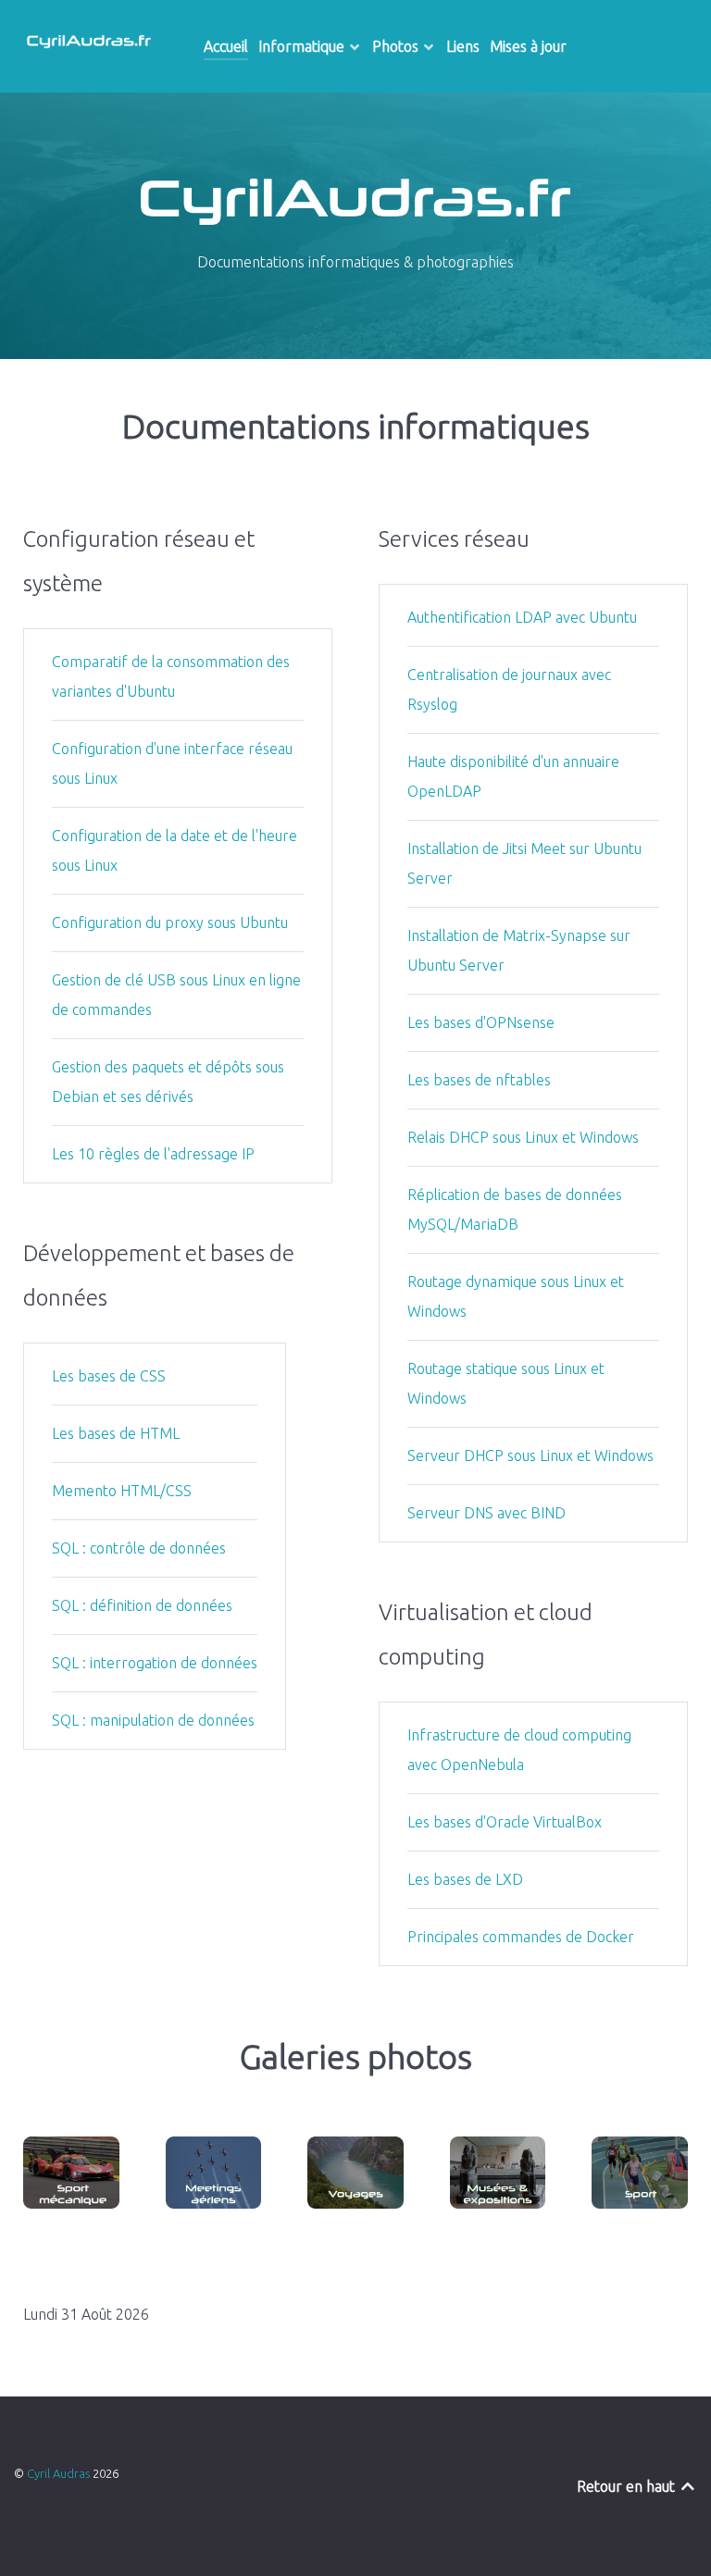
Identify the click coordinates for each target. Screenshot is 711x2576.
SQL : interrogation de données (155, 1663)
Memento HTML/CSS (122, 1491)
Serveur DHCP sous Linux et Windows (530, 1455)
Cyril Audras (60, 2473)
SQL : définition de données (142, 1605)
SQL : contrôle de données (139, 1548)
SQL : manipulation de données (153, 1720)
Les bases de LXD (465, 1879)
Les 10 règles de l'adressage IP (153, 1154)
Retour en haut (628, 2486)
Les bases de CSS (109, 1376)
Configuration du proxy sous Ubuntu (170, 923)
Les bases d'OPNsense (481, 1022)
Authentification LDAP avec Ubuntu (522, 617)
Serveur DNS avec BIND (486, 1513)
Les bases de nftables (479, 1080)
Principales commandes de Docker (521, 1937)
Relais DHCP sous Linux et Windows (523, 1137)
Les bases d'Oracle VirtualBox (505, 1822)
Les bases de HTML (116, 1433)
